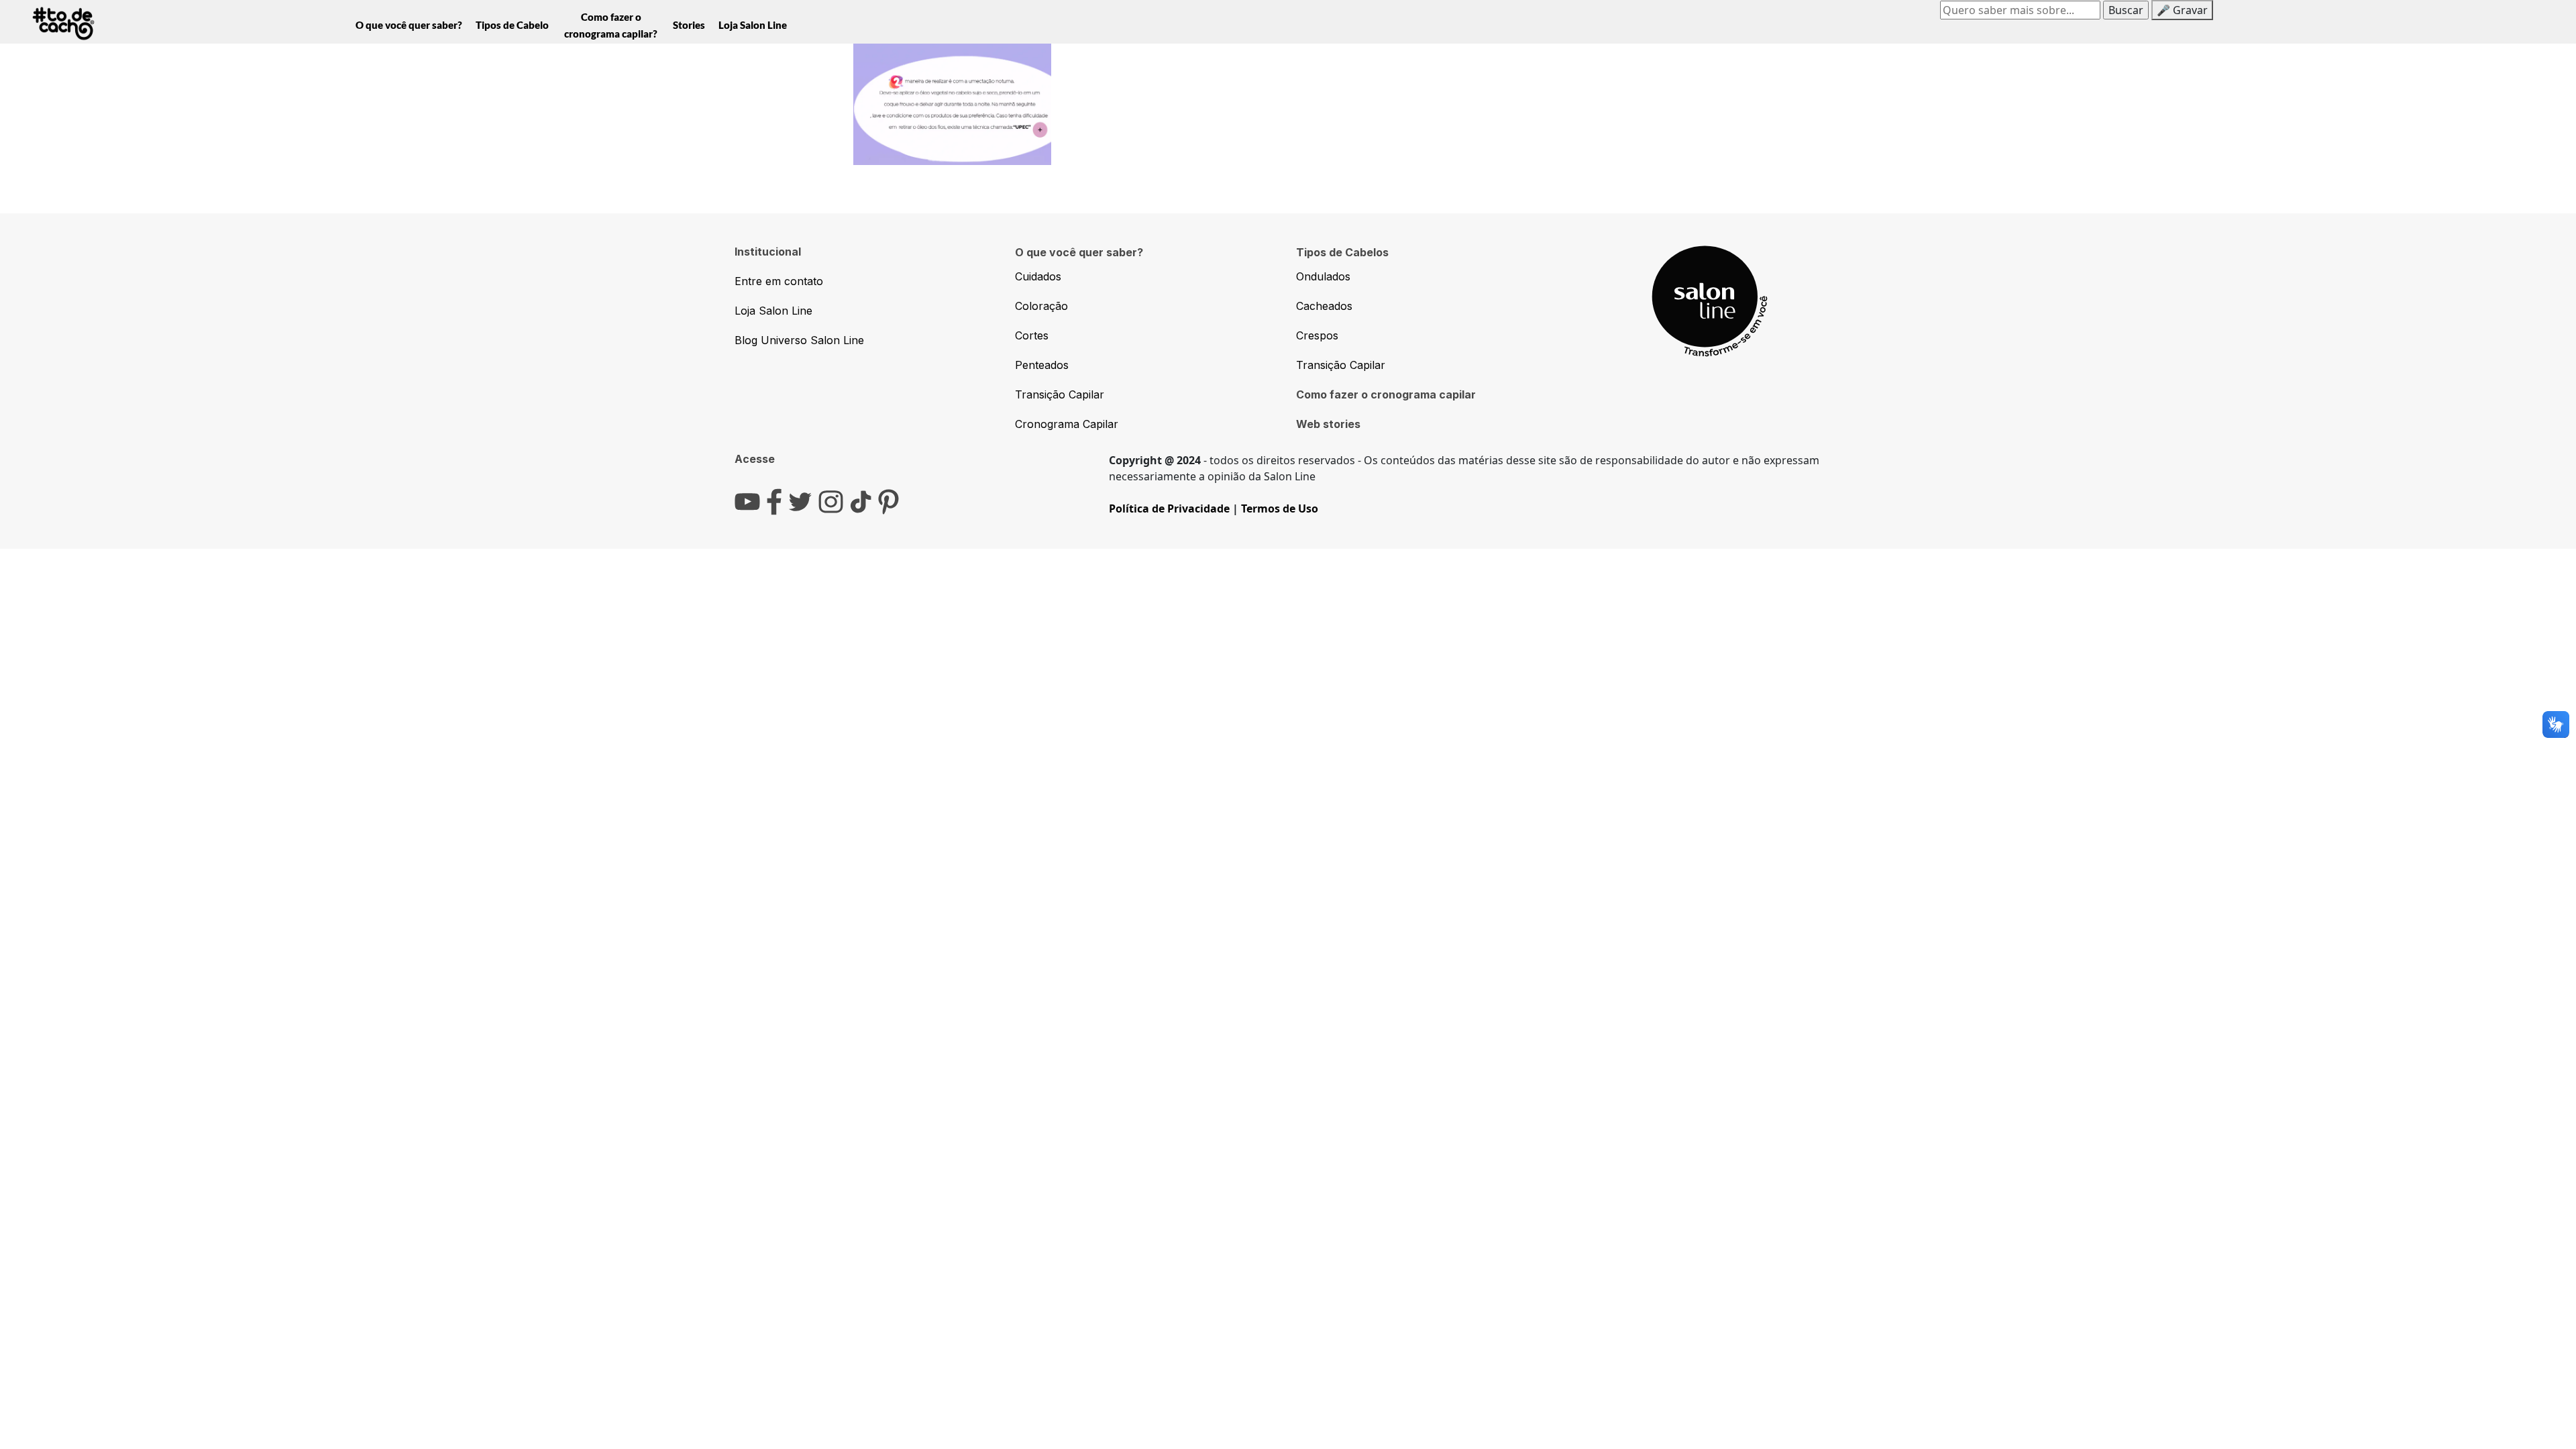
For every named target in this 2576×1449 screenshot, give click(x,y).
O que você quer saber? (409, 25)
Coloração (1041, 306)
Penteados (1042, 365)
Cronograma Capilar (1067, 424)
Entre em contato (779, 281)
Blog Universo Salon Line (799, 340)
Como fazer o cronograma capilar (1386, 394)
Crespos (1317, 335)
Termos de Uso (1280, 508)
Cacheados (1324, 306)
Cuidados (1038, 276)
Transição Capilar (1060, 394)
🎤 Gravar (2182, 10)
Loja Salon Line (753, 25)
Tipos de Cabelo (512, 25)
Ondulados (1323, 276)
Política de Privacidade (1169, 508)
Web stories (1328, 424)
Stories (689, 25)
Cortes (1032, 335)
